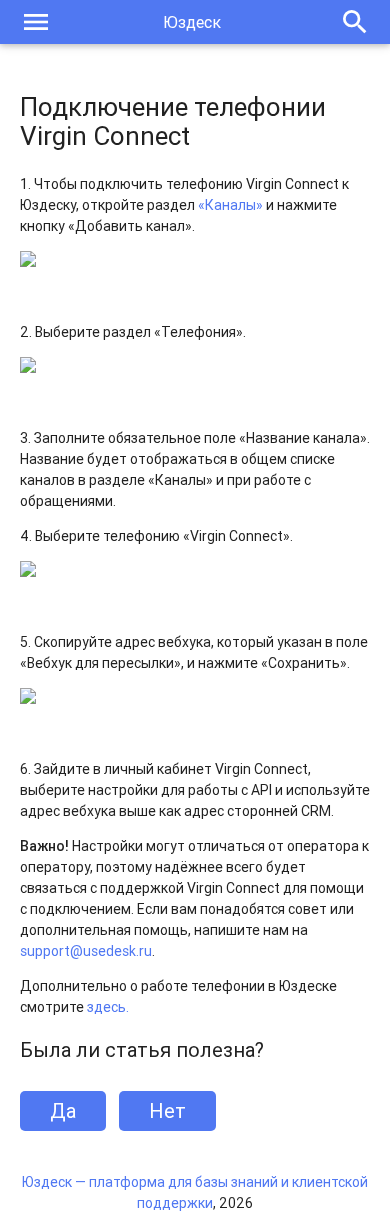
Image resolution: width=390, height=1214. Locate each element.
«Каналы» (230, 205)
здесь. (108, 1007)
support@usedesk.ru (86, 951)
